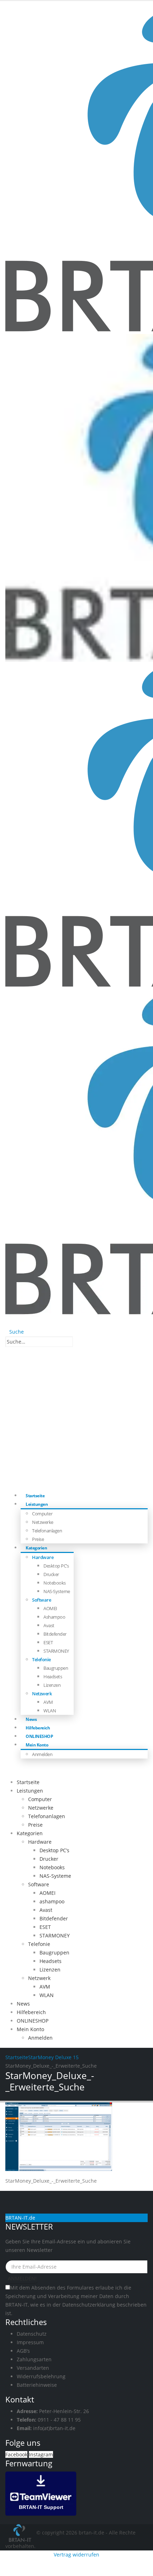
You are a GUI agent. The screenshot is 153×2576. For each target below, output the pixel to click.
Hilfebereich (31, 2012)
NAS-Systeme (57, 1591)
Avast (49, 1625)
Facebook (16, 2454)
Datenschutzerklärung (89, 2305)
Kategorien (36, 1548)
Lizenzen (52, 1685)
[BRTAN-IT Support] (41, 2493)
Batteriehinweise (37, 2385)
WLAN (50, 1711)
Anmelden (42, 1754)
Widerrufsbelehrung (41, 2376)
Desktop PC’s (56, 1566)
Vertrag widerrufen (76, 2555)
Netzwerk (42, 1694)
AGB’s (23, 2351)
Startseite (28, 1782)
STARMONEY (56, 1651)
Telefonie (41, 1659)
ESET (48, 1642)
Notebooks (55, 1583)
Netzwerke (43, 1522)
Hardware (43, 1557)
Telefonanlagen (47, 1531)
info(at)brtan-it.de (54, 2428)
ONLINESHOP (33, 2021)
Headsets (53, 1677)
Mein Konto (37, 1745)
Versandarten (33, 2368)
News (23, 2004)
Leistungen (37, 1504)
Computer (42, 1514)
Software (41, 1600)
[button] (15, 1332)
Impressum (30, 2342)
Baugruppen (56, 1668)
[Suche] (77, 1342)
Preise (35, 1825)
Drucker (51, 1574)
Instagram (41, 2454)
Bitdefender (55, 1634)
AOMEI (50, 1608)
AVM (48, 1702)
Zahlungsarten (34, 2359)
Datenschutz (32, 2334)
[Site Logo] (21, 2532)
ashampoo (54, 1617)
